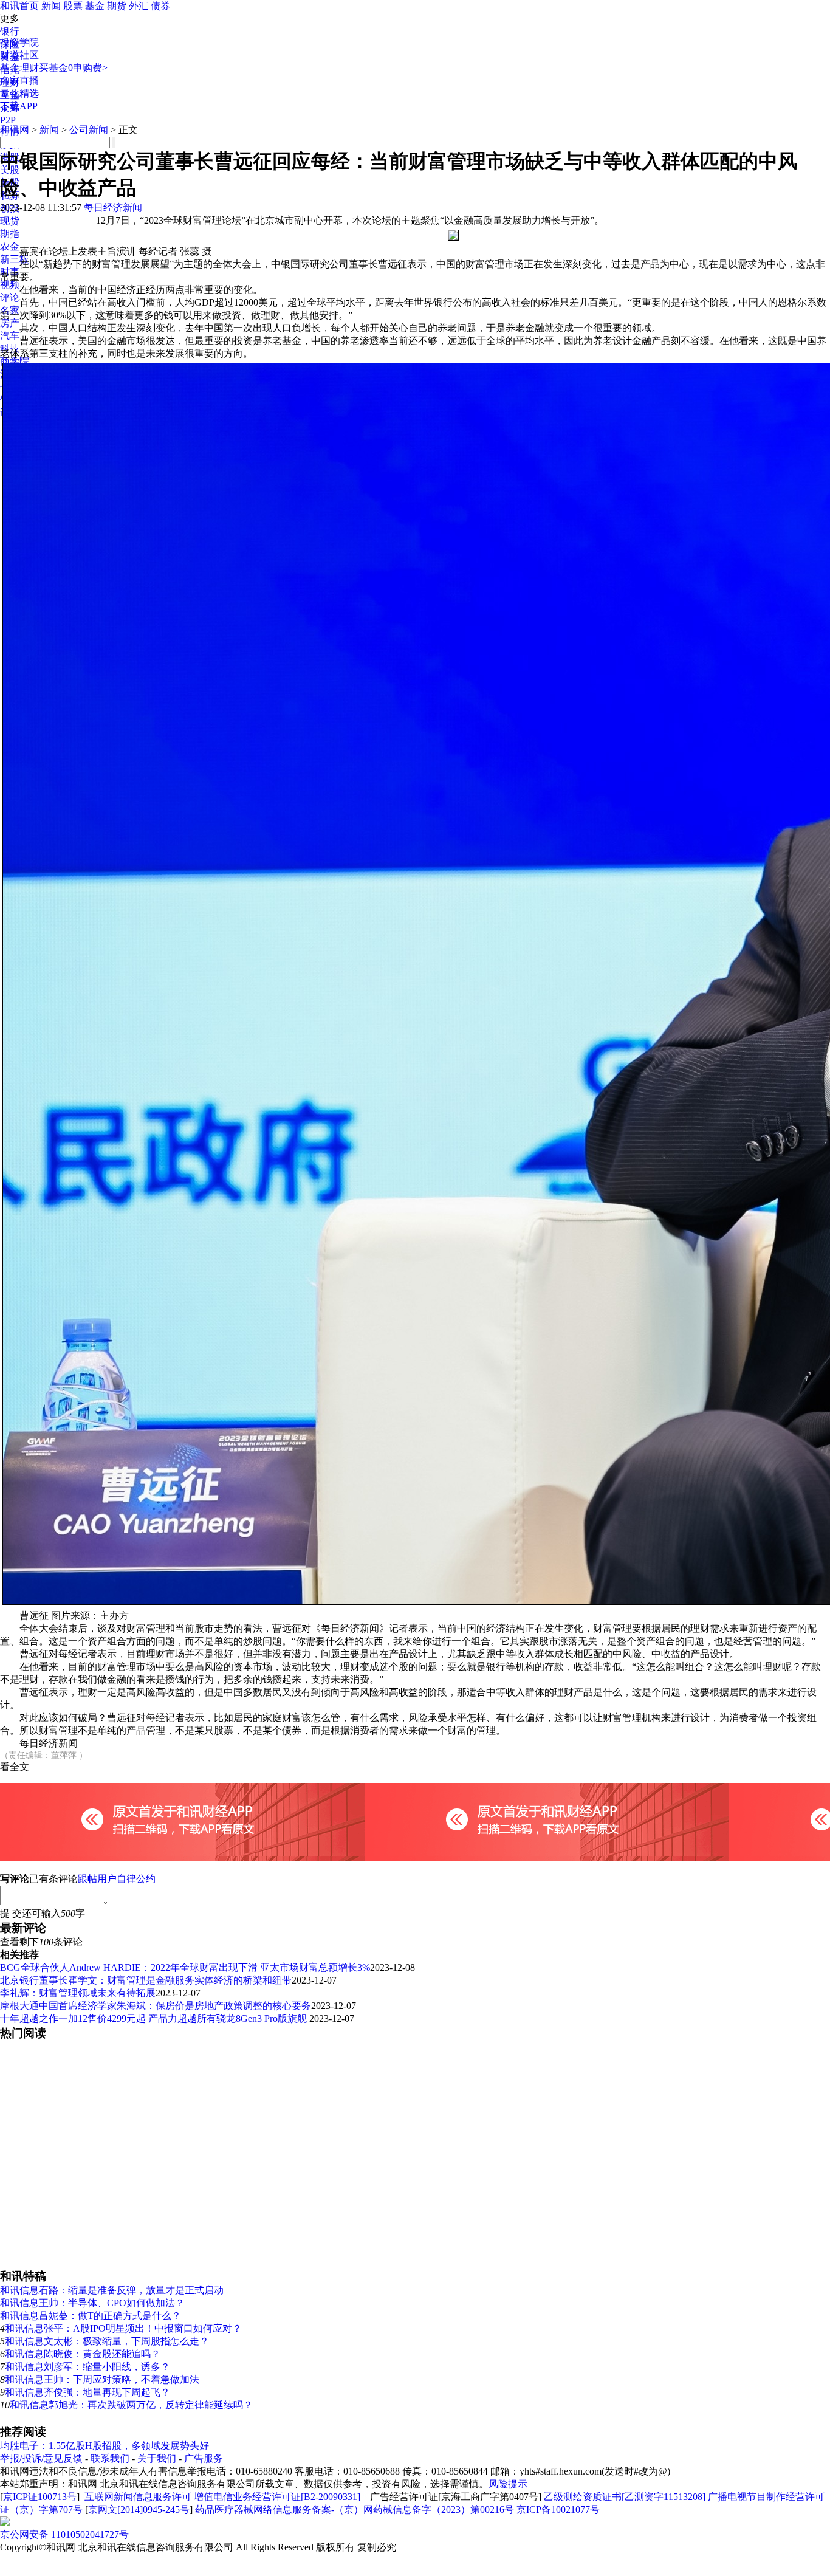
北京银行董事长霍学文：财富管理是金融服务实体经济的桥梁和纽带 (146, 1980)
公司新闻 (89, 130)
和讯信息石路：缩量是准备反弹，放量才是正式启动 (112, 2290)
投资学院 (19, 42)
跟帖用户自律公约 (117, 1879)
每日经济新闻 (113, 208)
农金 (10, 246)
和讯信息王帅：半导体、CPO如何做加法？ (92, 2303)
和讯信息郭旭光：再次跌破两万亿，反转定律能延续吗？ (131, 2405)
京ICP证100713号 (40, 2497)
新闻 (51, 6)
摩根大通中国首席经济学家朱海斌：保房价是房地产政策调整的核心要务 (156, 2006)
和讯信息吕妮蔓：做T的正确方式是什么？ (91, 2316)
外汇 (139, 6)
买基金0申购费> (73, 68)
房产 (10, 323)
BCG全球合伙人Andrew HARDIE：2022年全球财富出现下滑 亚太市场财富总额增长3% (185, 1967)
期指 (10, 234)
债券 (160, 6)
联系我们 (110, 2458)
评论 (10, 297)
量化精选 (19, 93)
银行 (10, 31)
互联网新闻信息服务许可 (138, 2497)
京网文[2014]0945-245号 (139, 2509)
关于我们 (157, 2458)
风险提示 (508, 2484)
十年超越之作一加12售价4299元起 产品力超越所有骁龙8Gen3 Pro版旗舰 (155, 2018)
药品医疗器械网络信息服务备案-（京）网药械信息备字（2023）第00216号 (355, 2509)
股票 (73, 6)
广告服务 (204, 2458)
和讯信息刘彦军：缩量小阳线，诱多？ (87, 2367)
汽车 (10, 336)
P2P (8, 120)
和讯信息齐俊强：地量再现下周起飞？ (87, 2392)
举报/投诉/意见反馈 (41, 2458)
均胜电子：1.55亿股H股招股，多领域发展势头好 (105, 2446)
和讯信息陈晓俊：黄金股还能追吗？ (83, 2354)
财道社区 (19, 55)
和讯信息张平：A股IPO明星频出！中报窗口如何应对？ (123, 2328)
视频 (10, 285)
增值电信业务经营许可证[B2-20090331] (277, 2497)
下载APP (19, 106)
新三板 (15, 259)
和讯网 (15, 130)
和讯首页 (19, 6)
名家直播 (19, 81)
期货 (117, 6)
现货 (10, 221)
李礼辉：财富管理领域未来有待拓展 (78, 1993)
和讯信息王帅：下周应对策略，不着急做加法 (102, 2379)
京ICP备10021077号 (558, 2509)
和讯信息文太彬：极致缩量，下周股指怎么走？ (107, 2341)
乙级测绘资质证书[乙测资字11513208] (625, 2497)
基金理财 (19, 68)
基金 (95, 6)
